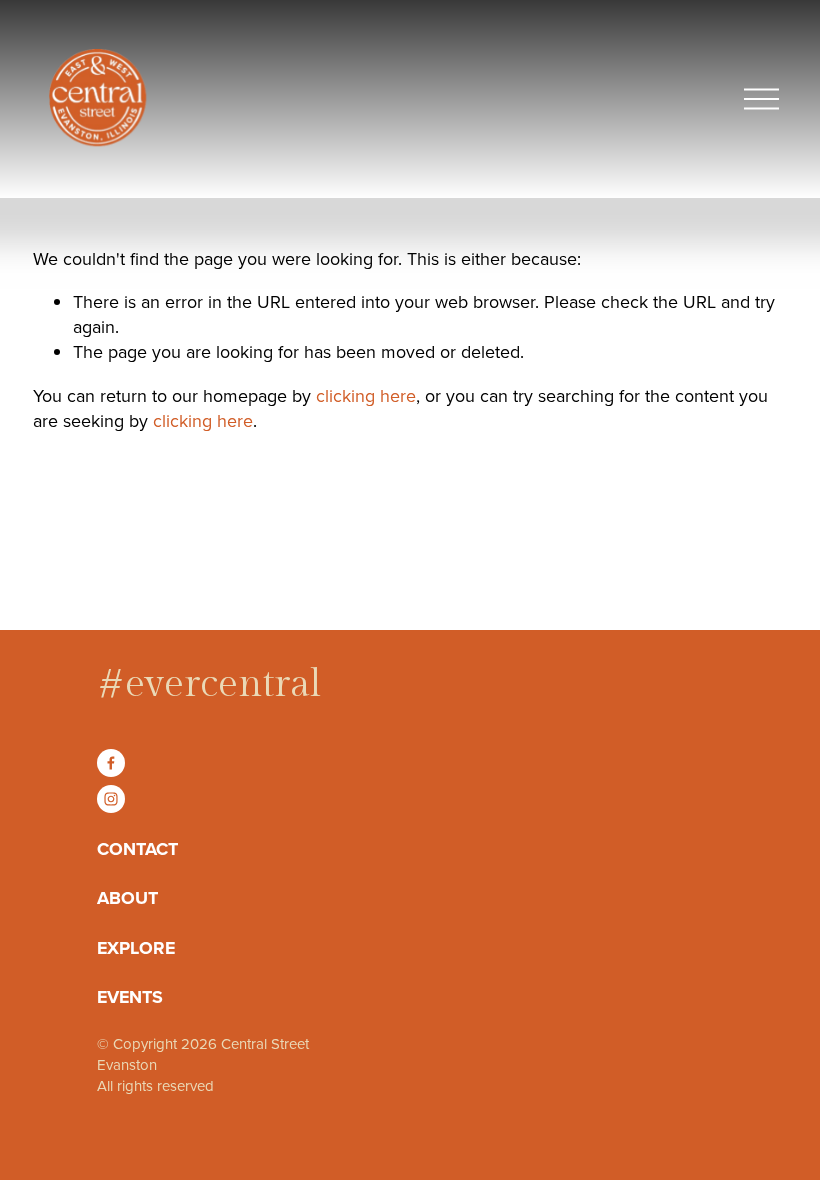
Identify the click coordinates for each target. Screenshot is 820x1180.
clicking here (366, 395)
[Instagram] (111, 799)
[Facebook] (111, 763)
